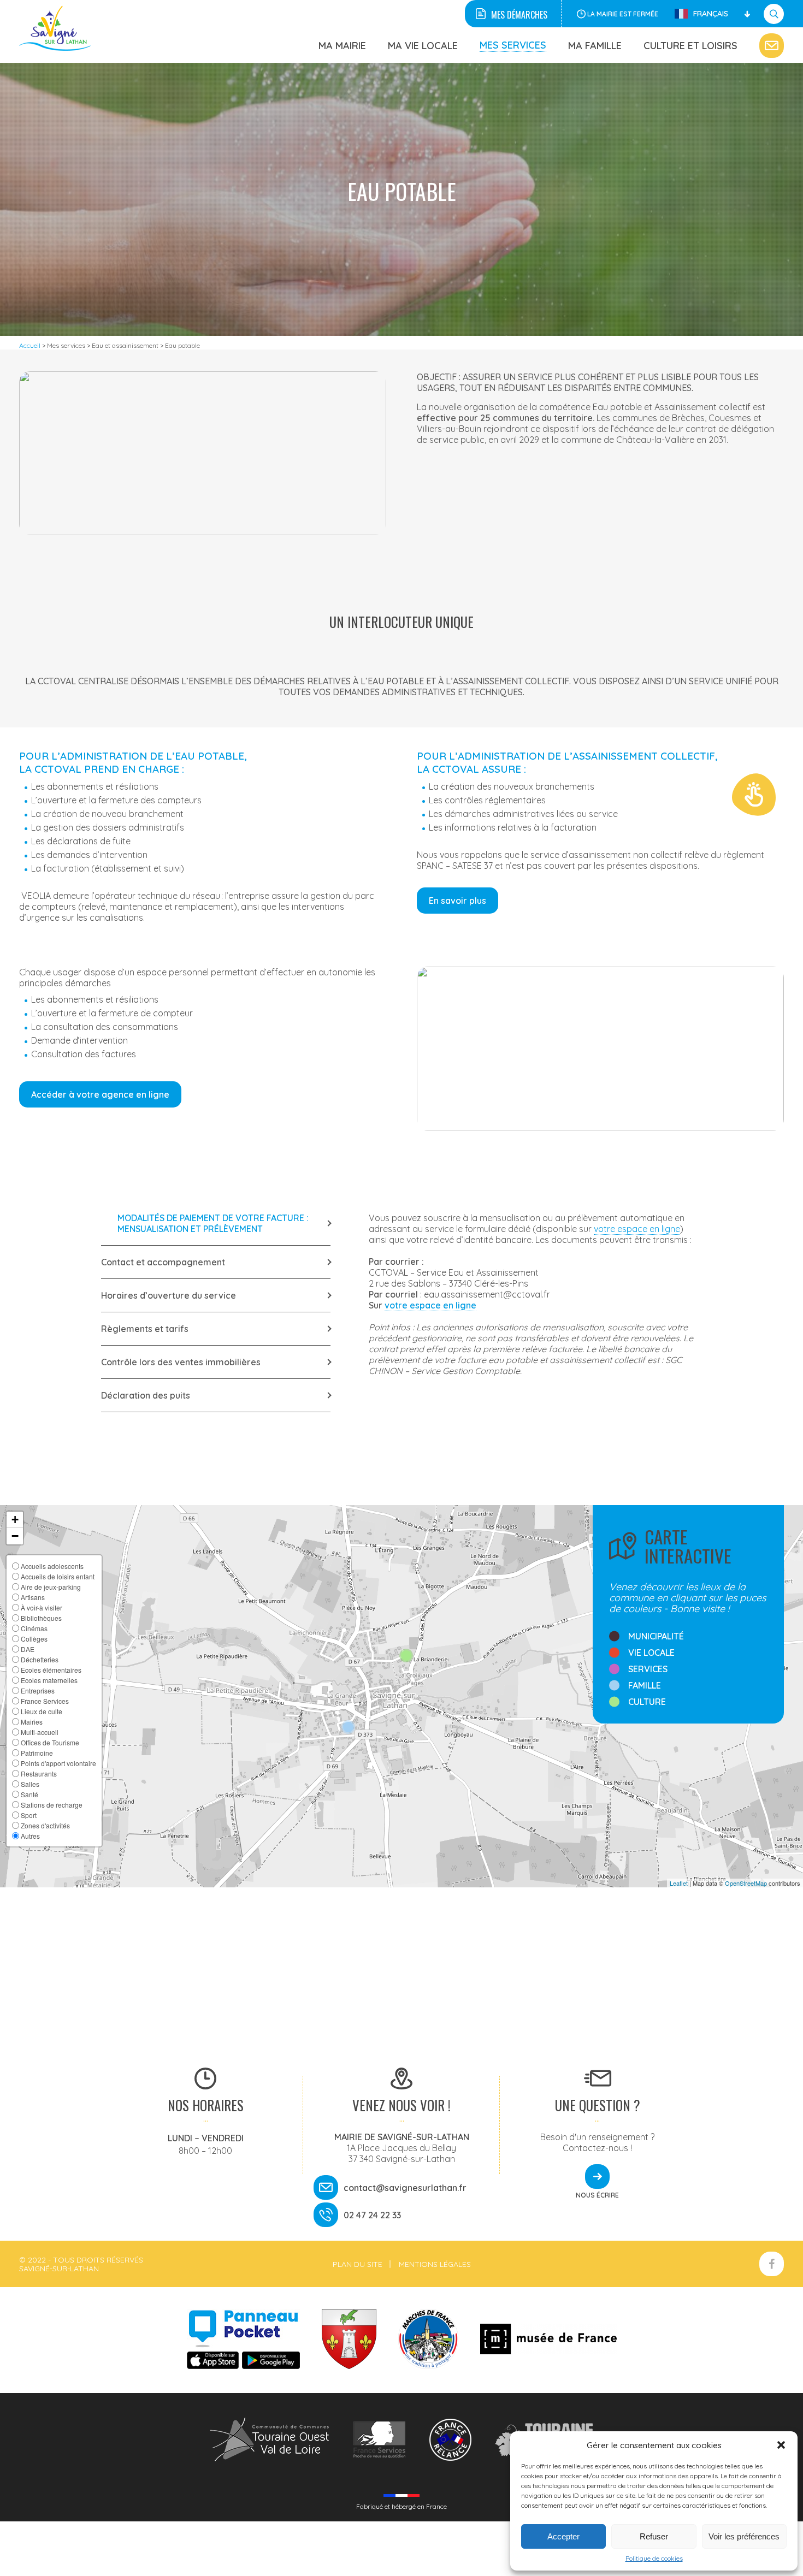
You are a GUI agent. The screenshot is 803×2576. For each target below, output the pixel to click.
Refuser (654, 2536)
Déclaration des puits (146, 1395)
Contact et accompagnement (163, 1262)
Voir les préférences (744, 2536)
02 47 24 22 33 (372, 2215)
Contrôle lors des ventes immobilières (181, 1362)
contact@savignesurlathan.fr (405, 2188)
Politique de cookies (654, 2558)
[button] (781, 2445)
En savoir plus (457, 901)
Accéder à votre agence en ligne (100, 1094)
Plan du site (358, 2264)
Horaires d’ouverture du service (169, 1295)
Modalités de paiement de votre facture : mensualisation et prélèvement (213, 1223)
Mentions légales (435, 2264)
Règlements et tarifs (145, 1329)
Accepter (563, 2536)
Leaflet (679, 1883)
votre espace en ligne (637, 1229)
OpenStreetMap (746, 1883)
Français (711, 14)
